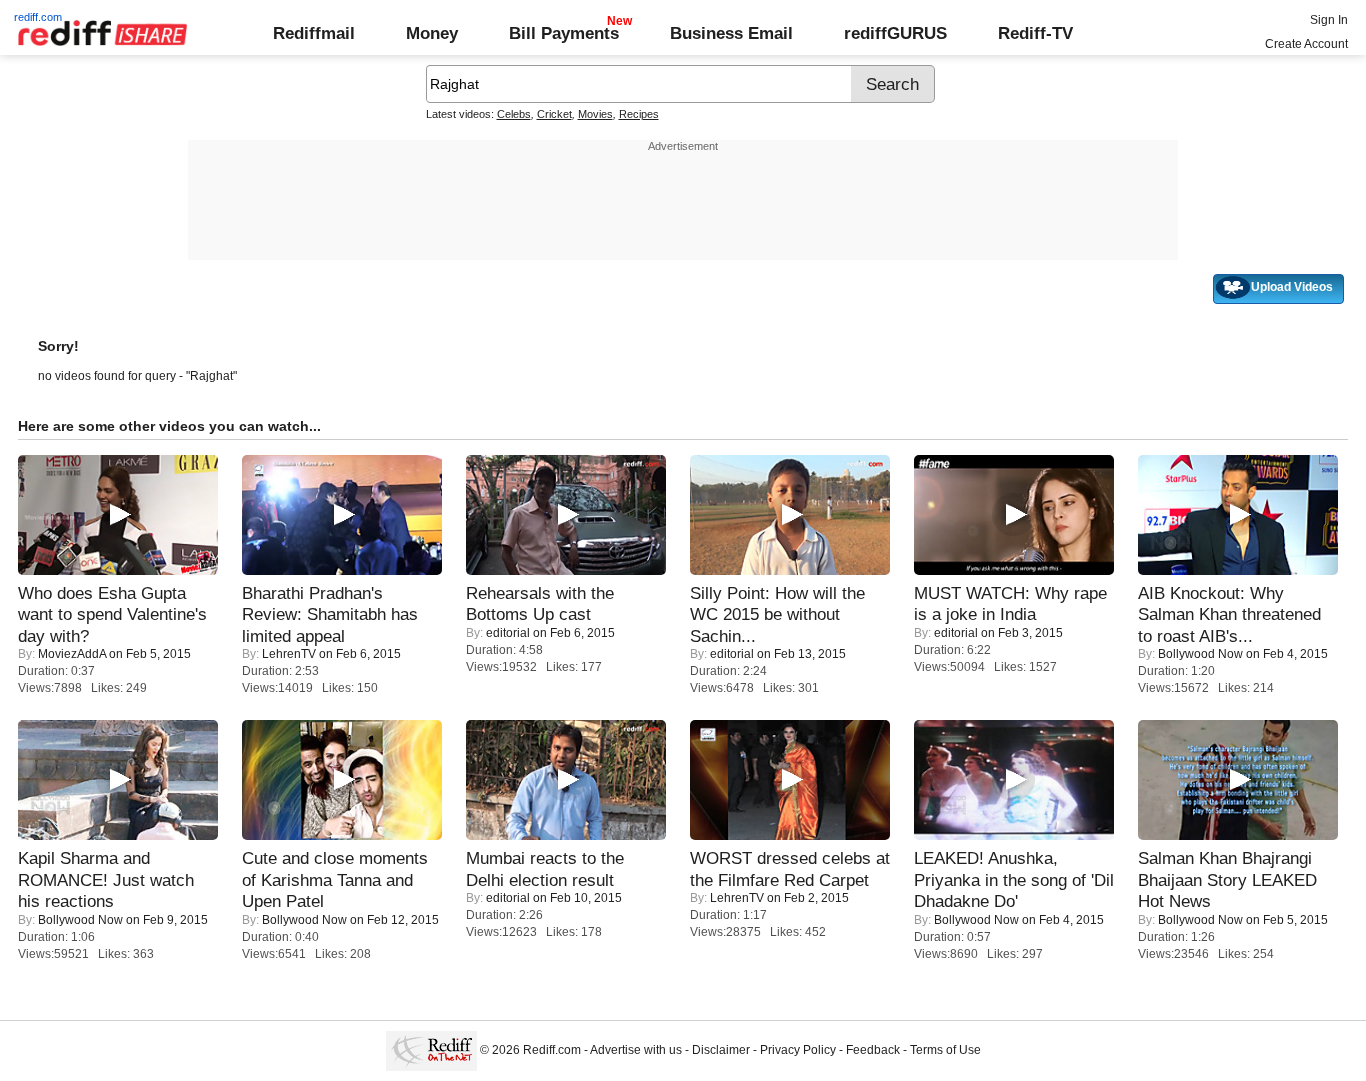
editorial (508, 633)
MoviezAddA (72, 654)
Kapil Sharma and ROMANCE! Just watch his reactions (106, 879)
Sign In (1329, 20)
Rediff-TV (1035, 33)
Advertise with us (636, 1050)
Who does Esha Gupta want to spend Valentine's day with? (112, 614)
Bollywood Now (1200, 654)
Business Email (731, 33)
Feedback (873, 1050)
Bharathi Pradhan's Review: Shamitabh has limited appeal (330, 614)
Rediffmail (314, 33)
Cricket (554, 114)
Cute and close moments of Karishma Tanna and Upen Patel (335, 879)
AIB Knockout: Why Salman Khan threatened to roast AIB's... (1229, 614)
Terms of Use (945, 1050)
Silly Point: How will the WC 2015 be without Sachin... (777, 614)
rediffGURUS (895, 33)
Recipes (639, 114)
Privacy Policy (798, 1050)
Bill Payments (564, 33)
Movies (595, 114)
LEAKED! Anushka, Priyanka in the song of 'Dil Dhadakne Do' (1014, 879)
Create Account (1306, 44)
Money (432, 33)
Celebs (514, 114)
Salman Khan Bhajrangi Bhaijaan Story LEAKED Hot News (1227, 879)
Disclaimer (721, 1050)
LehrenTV (289, 654)
